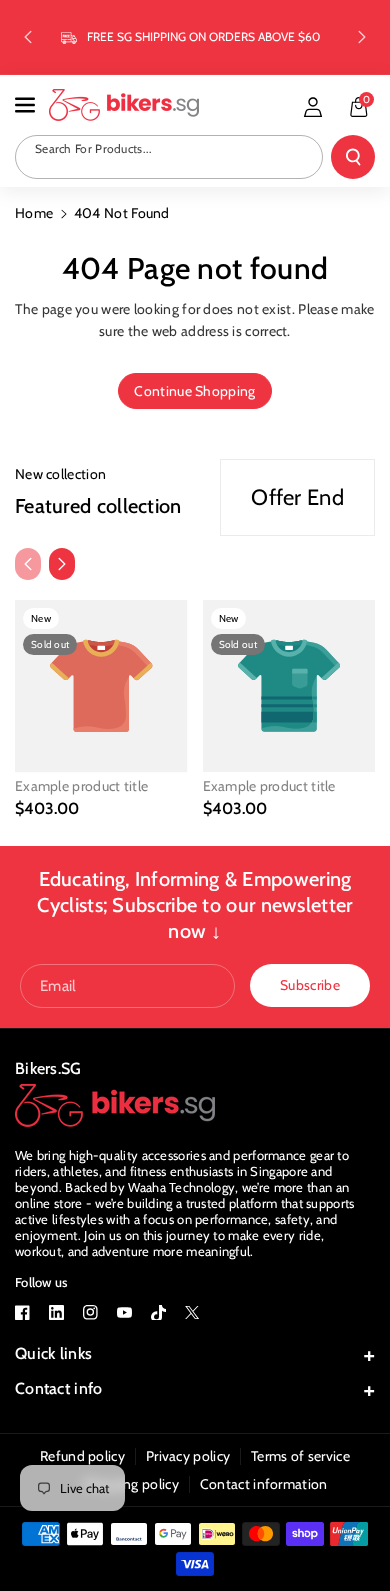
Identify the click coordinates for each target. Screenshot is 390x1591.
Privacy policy (188, 1456)
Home (34, 213)
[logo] (115, 1105)
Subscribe (310, 985)
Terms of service (300, 1456)
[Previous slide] (28, 37)
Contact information (264, 1484)
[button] (27, 105)
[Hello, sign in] (313, 107)
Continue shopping (194, 391)
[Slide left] (28, 564)
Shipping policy (131, 1484)
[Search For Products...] (353, 157)
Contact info (59, 1388)
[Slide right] (62, 564)
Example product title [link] (81, 786)
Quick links (53, 1353)
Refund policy (82, 1456)
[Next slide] (362, 37)
